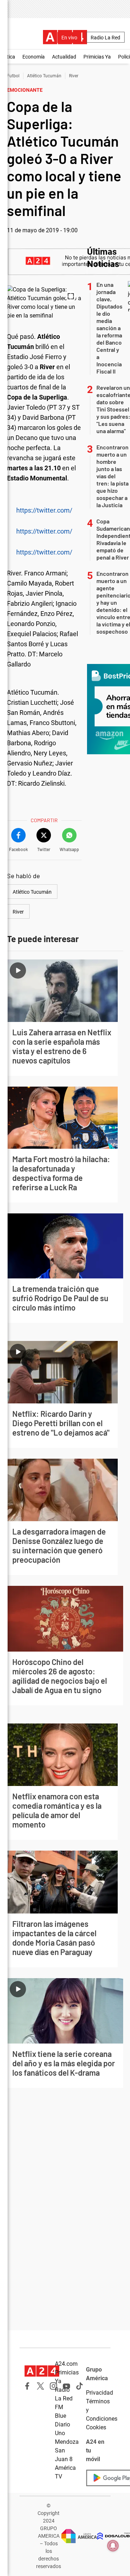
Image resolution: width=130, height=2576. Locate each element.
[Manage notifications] (113, 2546)
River (74, 76)
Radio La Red (105, 38)
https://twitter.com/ (44, 510)
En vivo (69, 38)
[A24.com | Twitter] (40, 2386)
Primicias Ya (97, 57)
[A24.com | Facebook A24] (27, 2386)
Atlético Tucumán (44, 76)
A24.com (66, 2364)
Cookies (96, 2427)
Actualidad (64, 57)
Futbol (13, 76)
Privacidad (99, 2393)
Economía (34, 57)
